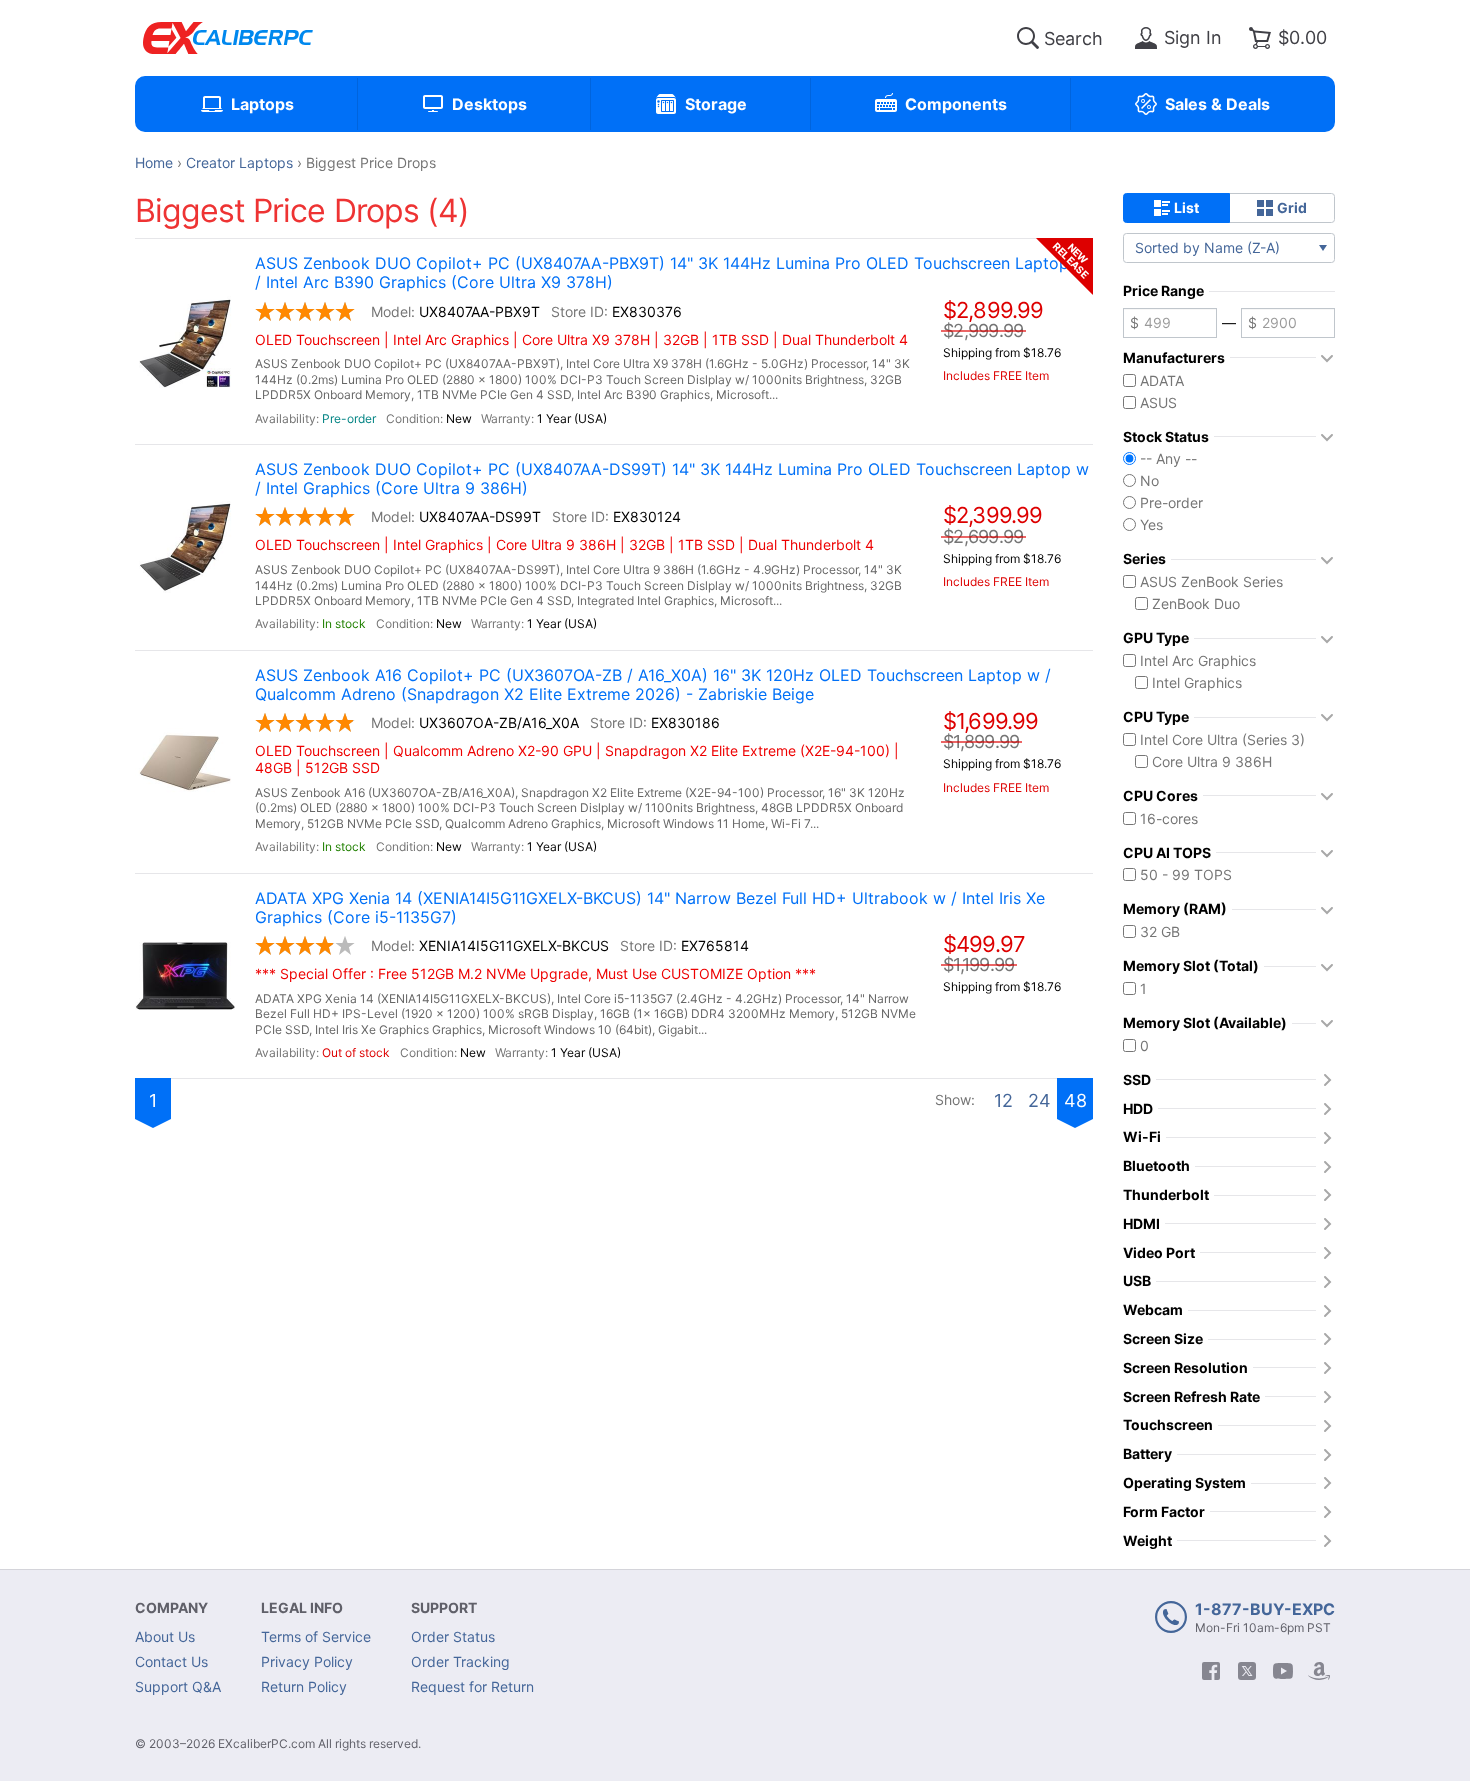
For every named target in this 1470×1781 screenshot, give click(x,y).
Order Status (453, 1636)
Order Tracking (460, 1661)
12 (1003, 1100)
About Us (165, 1636)
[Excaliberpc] (228, 38)
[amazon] (1319, 1671)
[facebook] (1211, 1671)
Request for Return (472, 1686)
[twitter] (1247, 1671)
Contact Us (171, 1661)
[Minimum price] (1170, 323)
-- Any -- (1168, 459)
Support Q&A (178, 1686)
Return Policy (304, 1686)
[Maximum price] (1288, 323)
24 (1039, 1100)
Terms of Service (316, 1636)
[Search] (1028, 38)
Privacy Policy (307, 1661)
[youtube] (1283, 1671)
